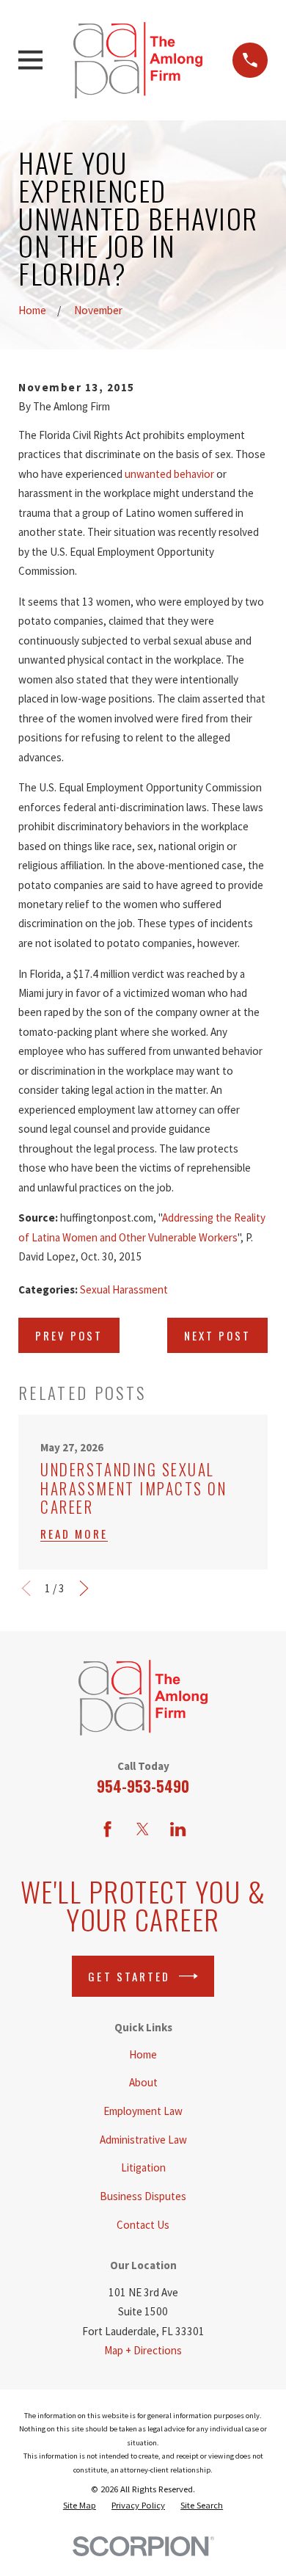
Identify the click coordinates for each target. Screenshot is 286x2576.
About (143, 2082)
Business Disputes (143, 2196)
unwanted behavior (169, 474)
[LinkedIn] (178, 1829)
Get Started (129, 1976)
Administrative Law (143, 2140)
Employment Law (143, 2111)
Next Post (217, 1335)
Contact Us (143, 2225)
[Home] (138, 60)
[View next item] (84, 1588)
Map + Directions (143, 2350)
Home (143, 2054)
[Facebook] (107, 1829)
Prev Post (69, 1335)
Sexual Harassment (124, 1289)
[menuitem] (80, 2506)
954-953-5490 (143, 1786)
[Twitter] (143, 1829)
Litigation (143, 2167)
